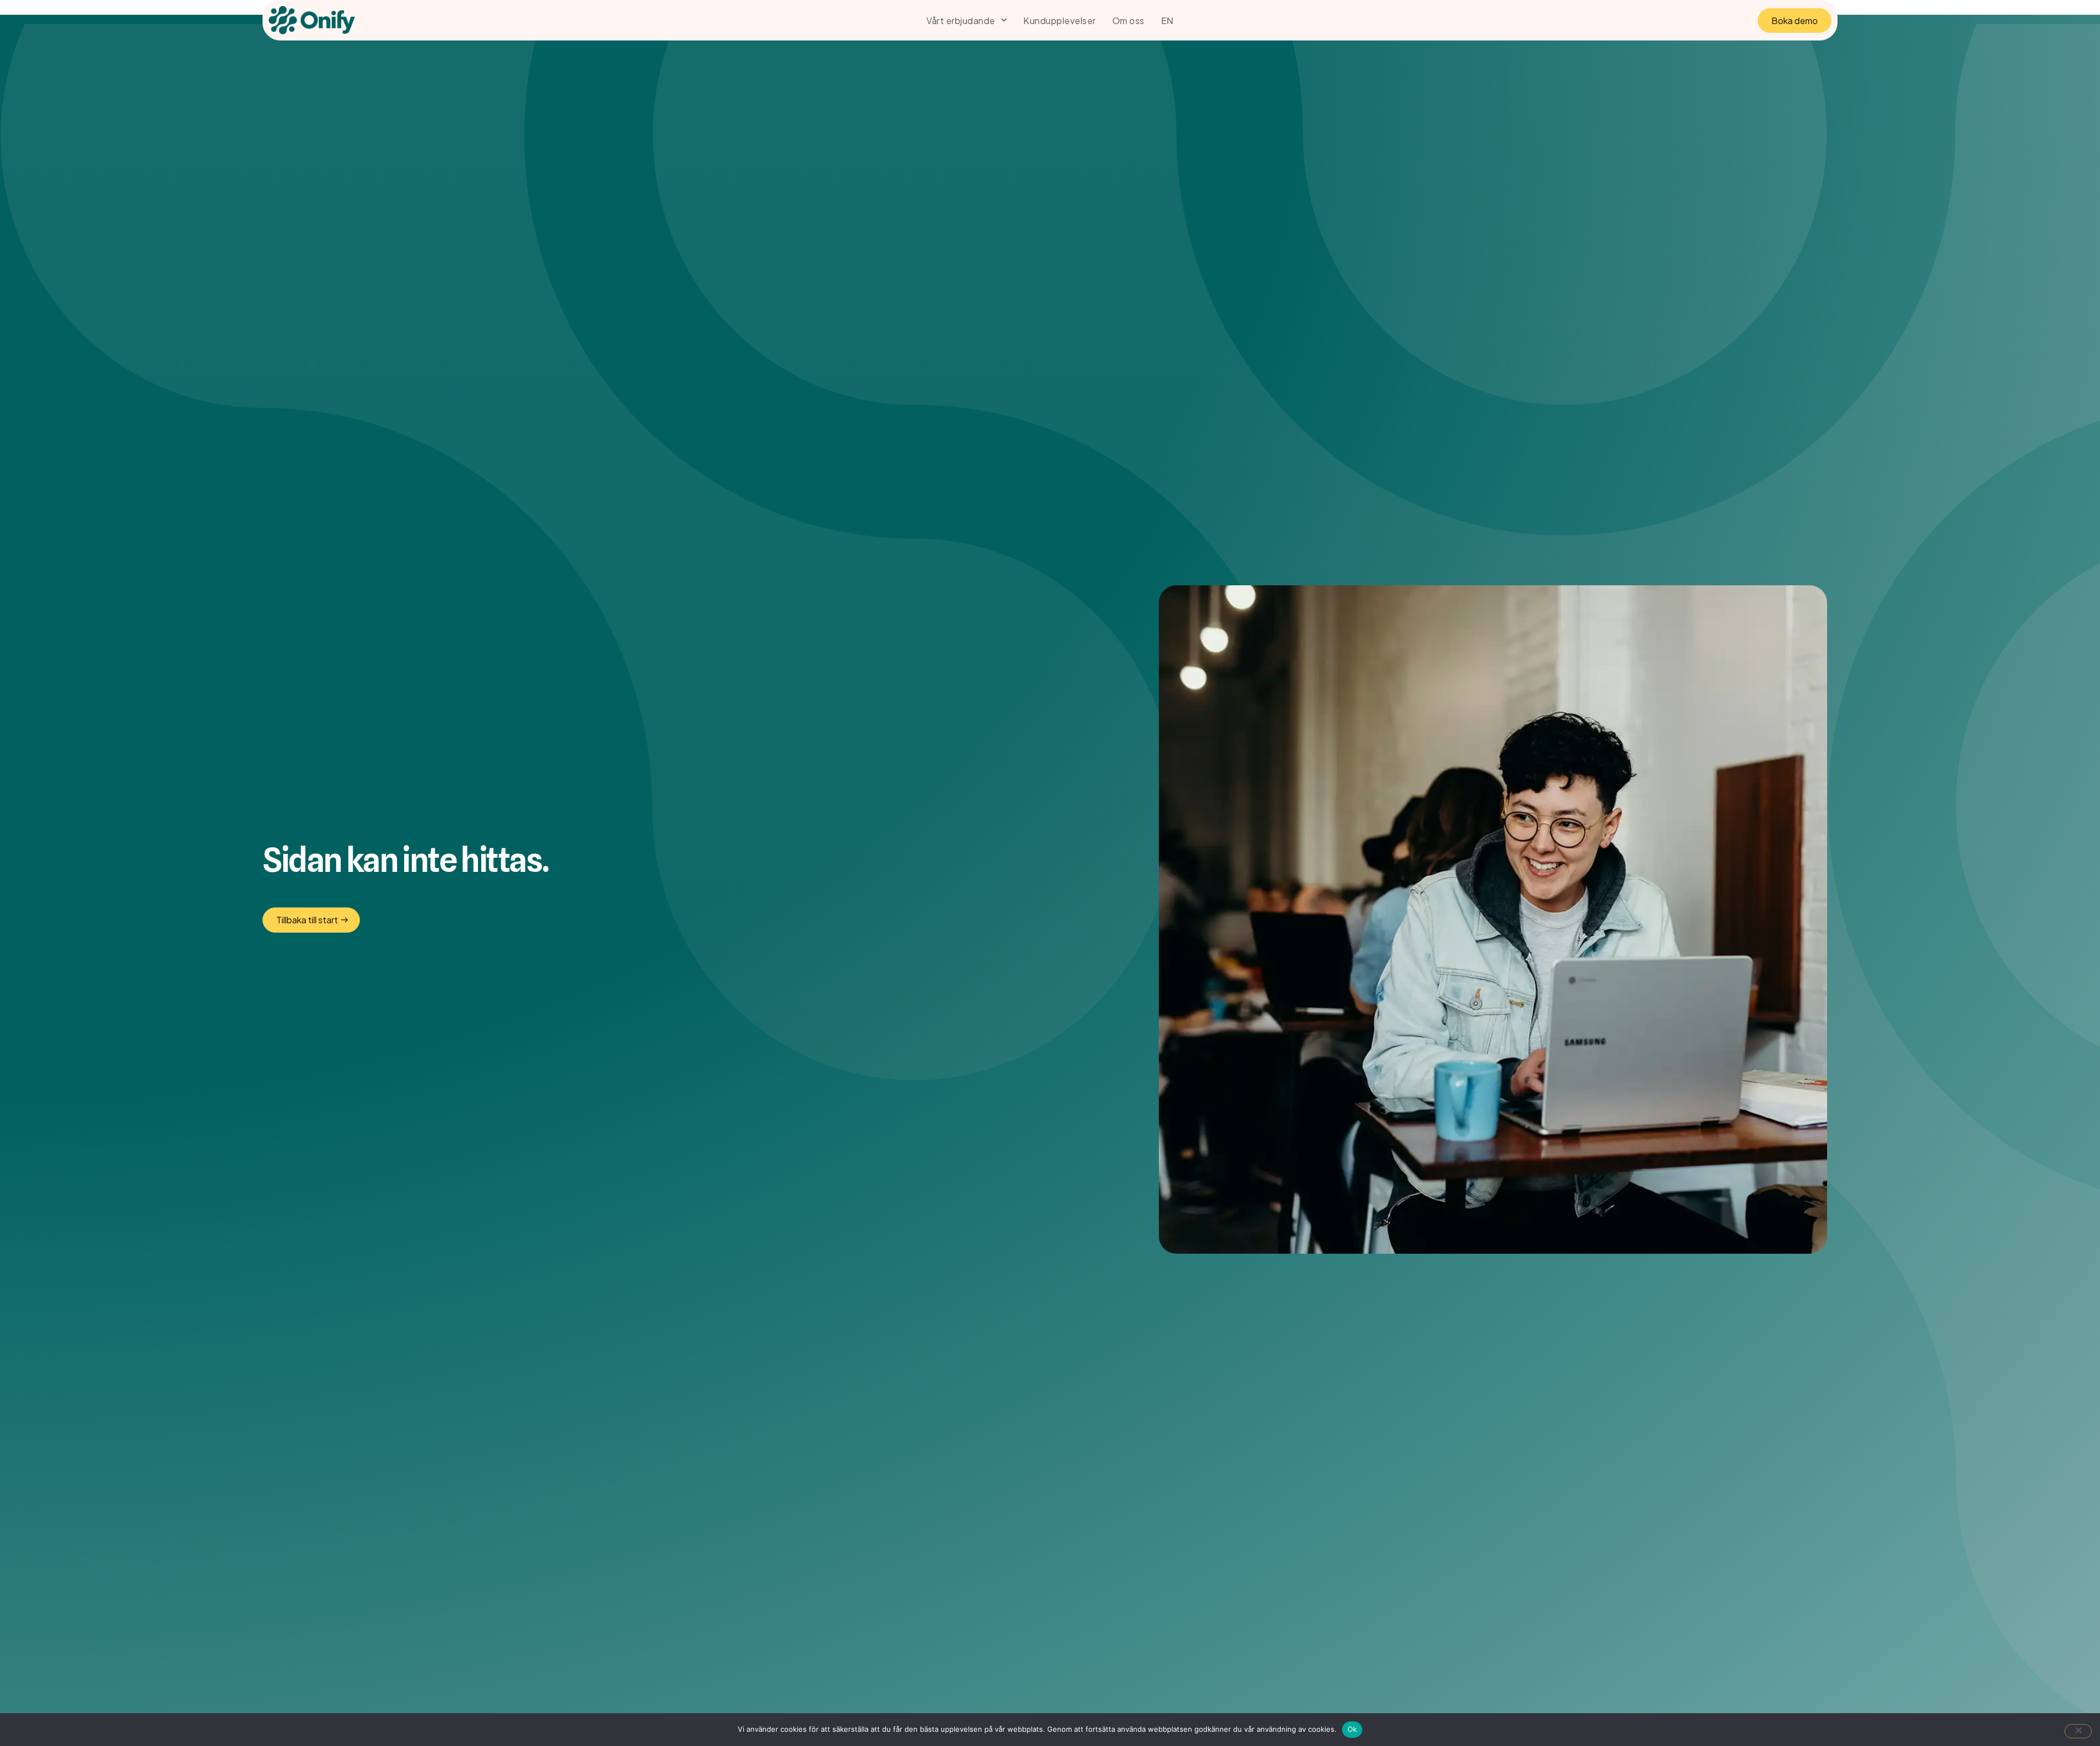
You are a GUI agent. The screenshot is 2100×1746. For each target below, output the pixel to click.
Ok (1352, 1729)
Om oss (1128, 20)
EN (1167, 20)
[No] (2078, 1731)
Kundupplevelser (1060, 20)
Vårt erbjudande (961, 20)
